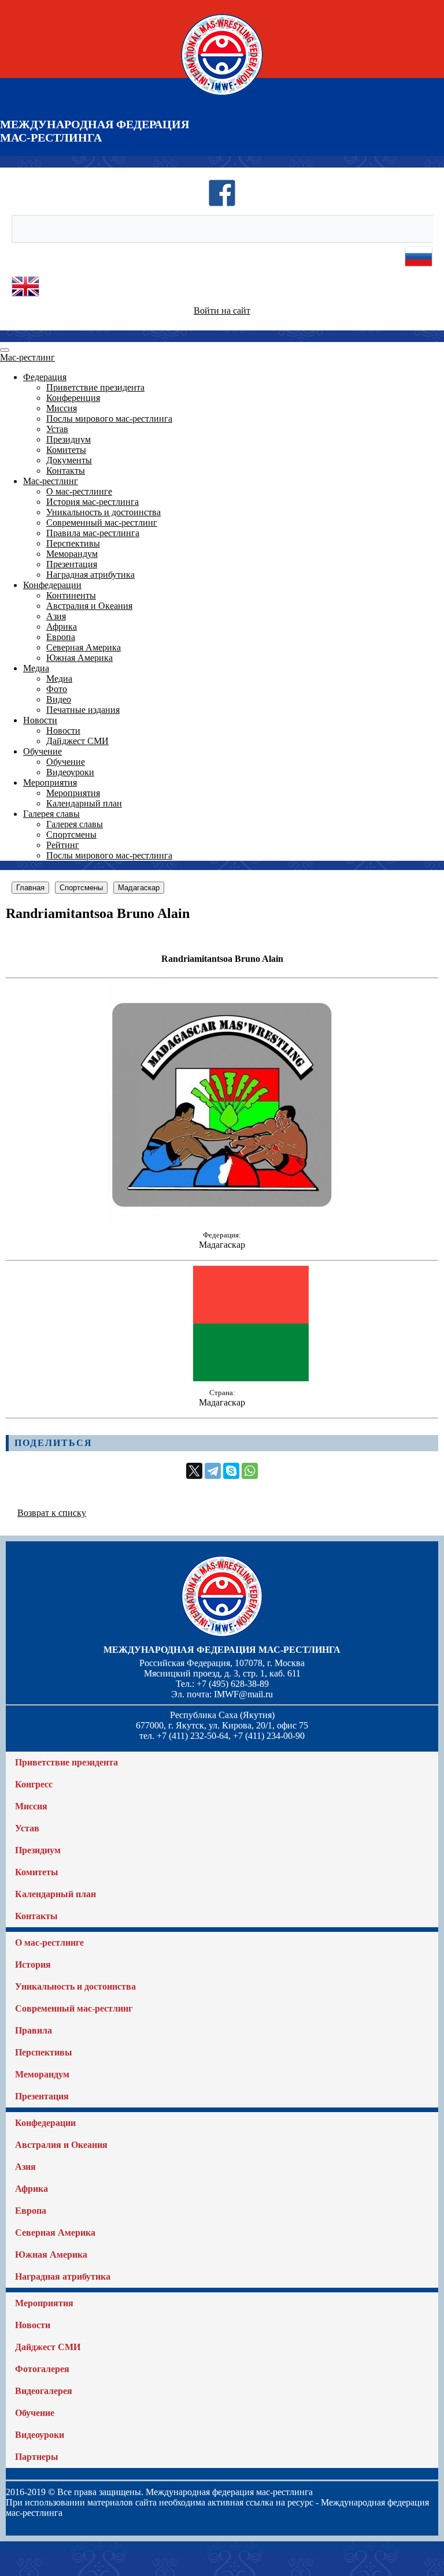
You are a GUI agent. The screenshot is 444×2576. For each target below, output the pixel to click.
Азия (56, 616)
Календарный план (84, 803)
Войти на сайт (222, 311)
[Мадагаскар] (222, 1220)
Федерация (45, 377)
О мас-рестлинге (79, 491)
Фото (57, 689)
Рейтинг (63, 845)
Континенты (71, 595)
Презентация (72, 564)
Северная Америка (84, 647)
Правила (34, 2030)
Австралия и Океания (89, 606)
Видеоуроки (70, 772)
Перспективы (73, 543)
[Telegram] (213, 1471)
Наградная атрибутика (90, 575)
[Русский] (419, 267)
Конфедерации (52, 585)
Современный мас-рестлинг (102, 523)
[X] (194, 1471)
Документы (69, 460)
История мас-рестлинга (92, 502)
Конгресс (34, 1784)
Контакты (66, 471)
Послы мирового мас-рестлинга (109, 419)
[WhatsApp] (250, 1471)
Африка (62, 627)
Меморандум (72, 554)
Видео (59, 699)
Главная (30, 888)
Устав (57, 429)
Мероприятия (50, 783)
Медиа (36, 668)
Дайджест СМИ (77, 741)
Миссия (62, 408)
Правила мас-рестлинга (93, 533)
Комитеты (66, 450)
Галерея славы (51, 814)
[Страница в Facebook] (222, 204)
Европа (61, 637)
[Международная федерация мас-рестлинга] (222, 95)
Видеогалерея (44, 2391)
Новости (40, 720)
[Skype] (231, 1471)
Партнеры (37, 2457)
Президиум (69, 439)
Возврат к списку (52, 1513)
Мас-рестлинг (27, 357)
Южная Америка (79, 658)
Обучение (42, 751)
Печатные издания (83, 710)
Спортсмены (71, 834)
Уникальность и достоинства (103, 512)
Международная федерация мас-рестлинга (222, 1650)
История (33, 1964)
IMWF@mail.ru (243, 1694)
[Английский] (25, 297)
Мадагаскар (139, 888)
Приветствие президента (95, 387)
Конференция (73, 398)
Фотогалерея (42, 2369)
